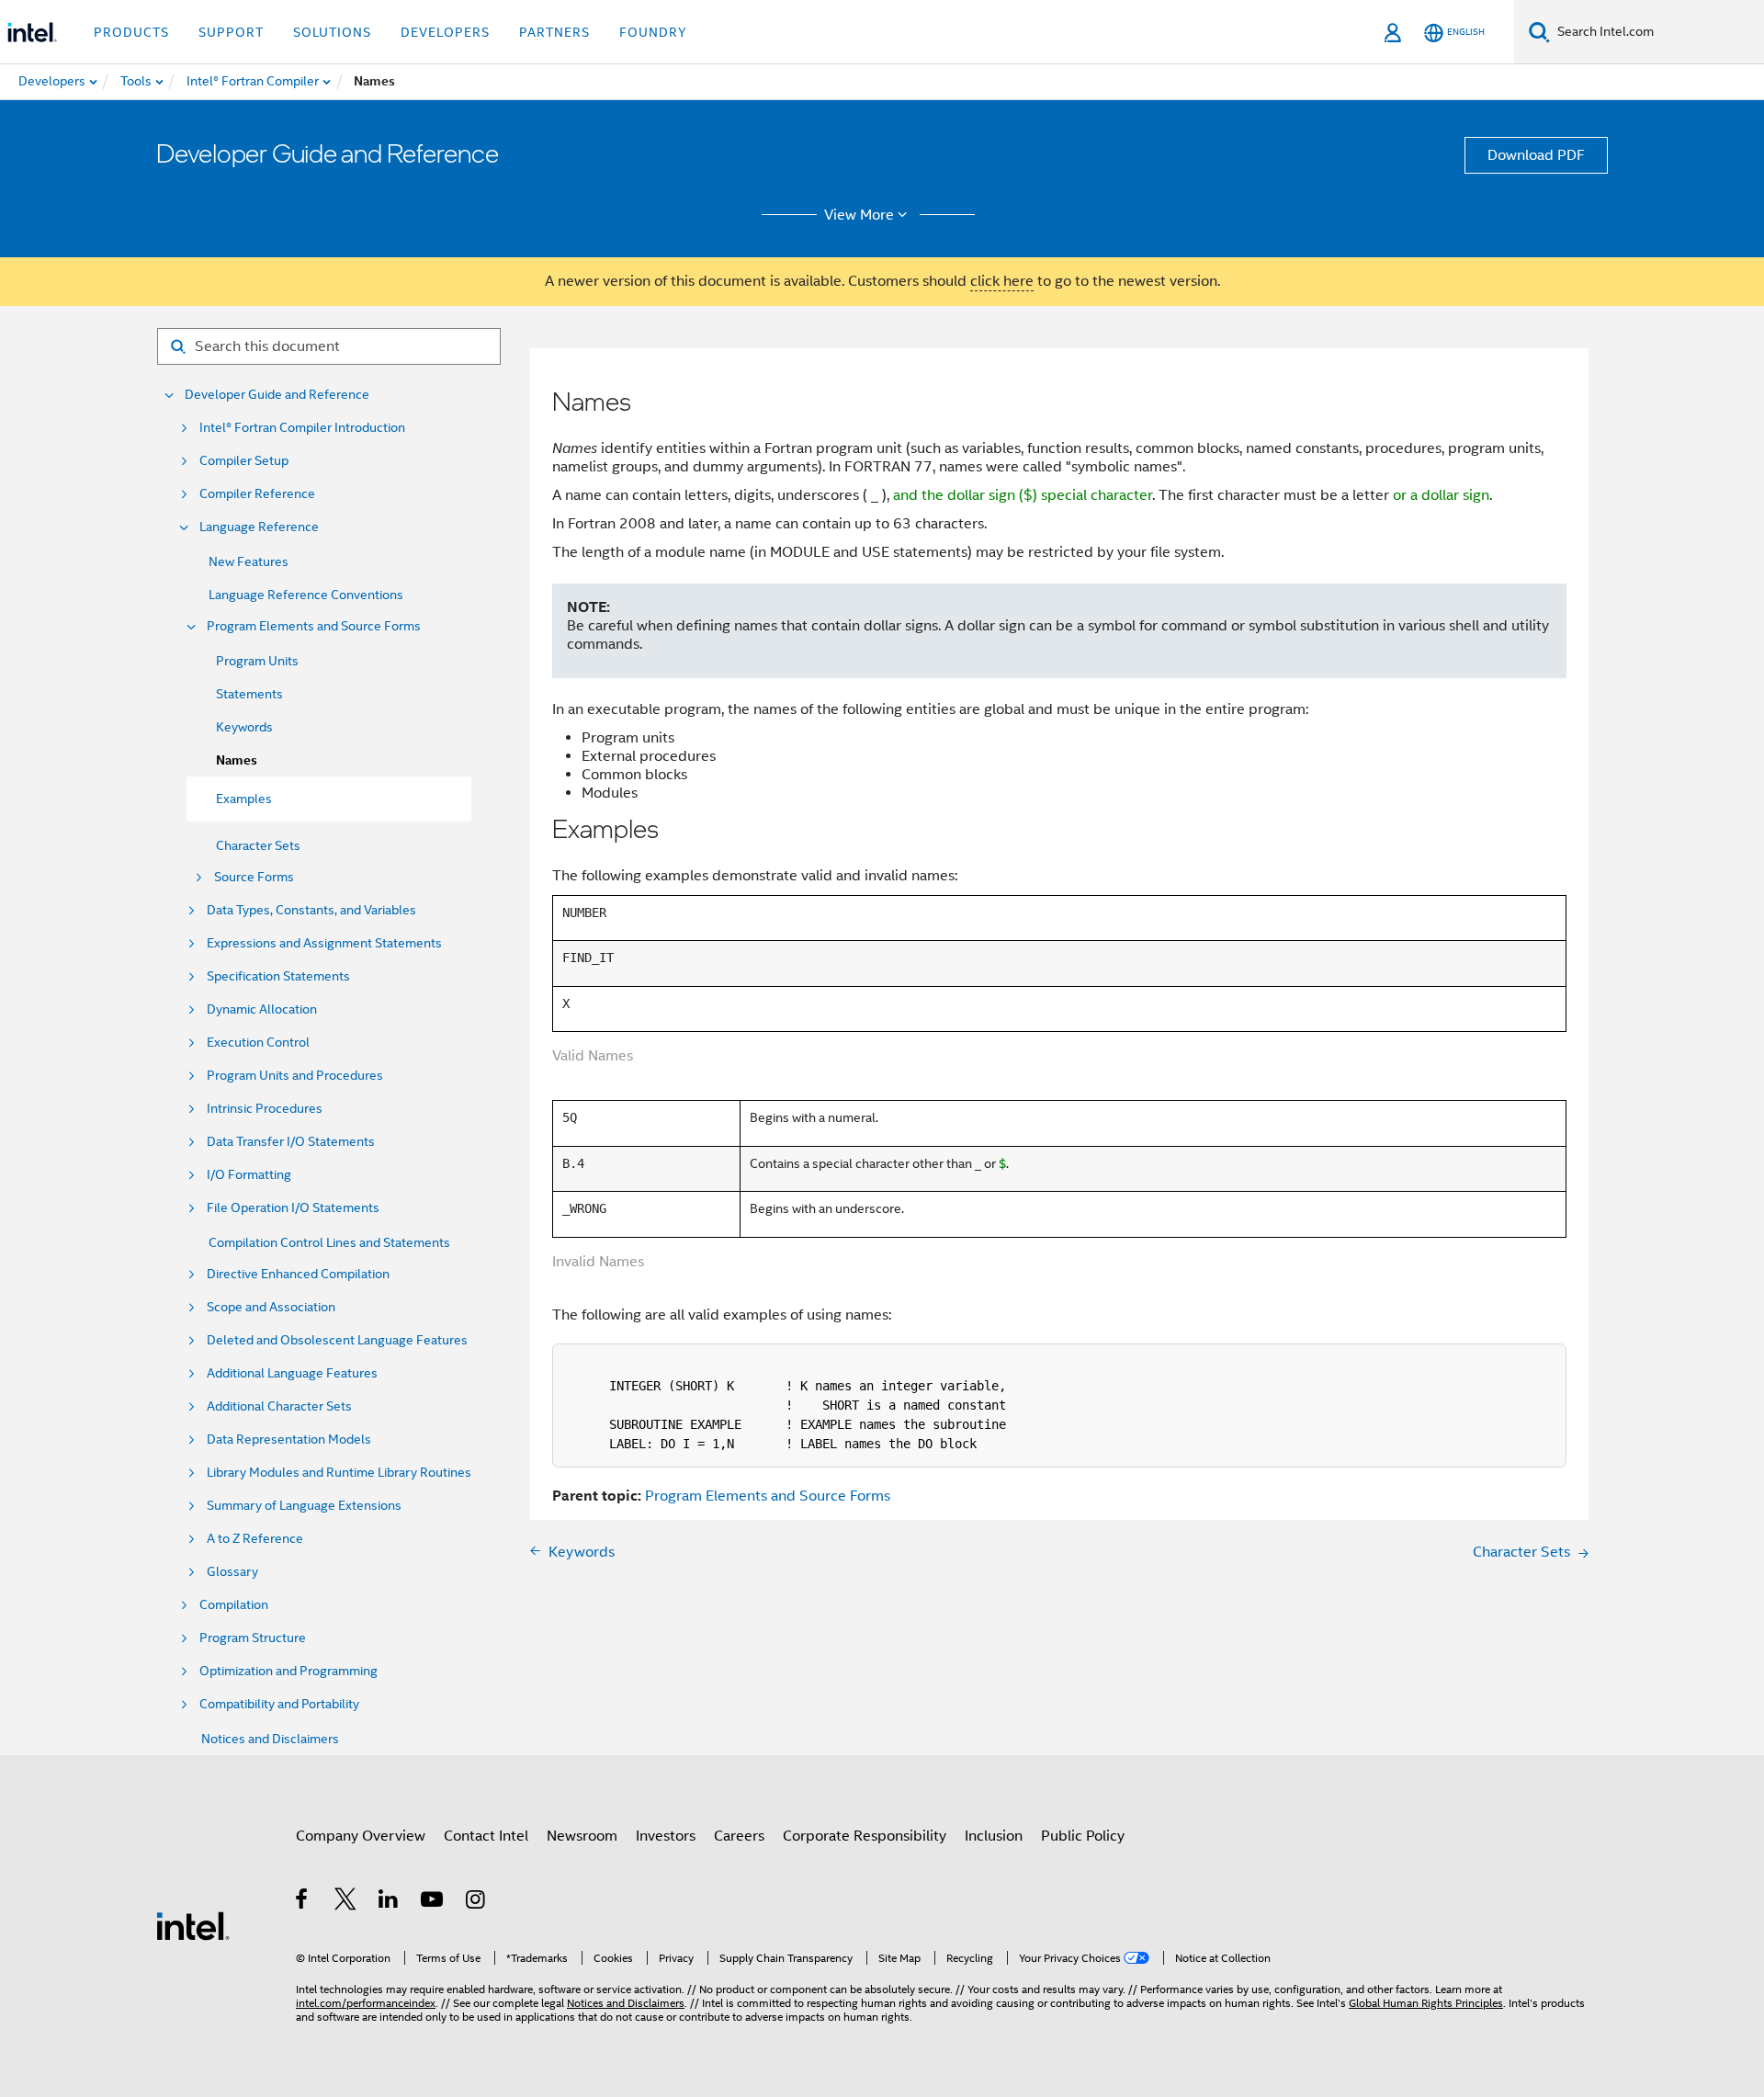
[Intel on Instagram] (476, 1902)
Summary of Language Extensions (304, 1506)
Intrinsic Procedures (265, 1109)
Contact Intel (486, 1836)
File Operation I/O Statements (293, 1208)
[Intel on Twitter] (346, 1902)
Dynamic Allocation (262, 1009)
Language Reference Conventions (306, 595)
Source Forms (254, 877)
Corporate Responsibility (865, 1836)
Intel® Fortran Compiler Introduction (302, 428)
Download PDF (1536, 155)
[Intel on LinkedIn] (389, 1902)
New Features (249, 561)
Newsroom (582, 1836)
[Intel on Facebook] (303, 1902)
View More (859, 215)
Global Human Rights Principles (1426, 2003)
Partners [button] (554, 32)
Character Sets (258, 845)
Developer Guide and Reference (277, 395)
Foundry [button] (653, 32)
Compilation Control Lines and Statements (329, 1242)
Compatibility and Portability (279, 1704)
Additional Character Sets (279, 1406)
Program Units (257, 661)
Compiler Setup (244, 461)
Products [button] (131, 32)
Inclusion (994, 1836)
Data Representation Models (289, 1440)
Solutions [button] (332, 32)
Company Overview (361, 1836)
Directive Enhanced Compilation (298, 1274)
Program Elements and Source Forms (314, 626)
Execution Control (258, 1043)
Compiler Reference (257, 494)
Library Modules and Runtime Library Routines (339, 1473)
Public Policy (1083, 1836)
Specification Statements (278, 976)
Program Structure (253, 1638)
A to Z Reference (255, 1539)
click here (1002, 281)
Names (237, 760)
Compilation (234, 1605)
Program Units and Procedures (295, 1076)
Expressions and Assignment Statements (324, 943)
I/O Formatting (249, 1175)
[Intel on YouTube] (433, 1902)
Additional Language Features (292, 1373)
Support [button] (231, 32)
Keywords (244, 727)
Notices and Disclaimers (270, 1739)
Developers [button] (445, 32)
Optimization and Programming (288, 1671)
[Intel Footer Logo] (193, 1925)
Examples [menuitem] (244, 799)
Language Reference (259, 527)
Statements (249, 694)
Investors (666, 1836)
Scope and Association (271, 1307)
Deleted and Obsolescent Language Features (337, 1340)
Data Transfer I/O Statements (291, 1142)
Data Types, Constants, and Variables (311, 910)
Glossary (232, 1572)
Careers (739, 1836)
